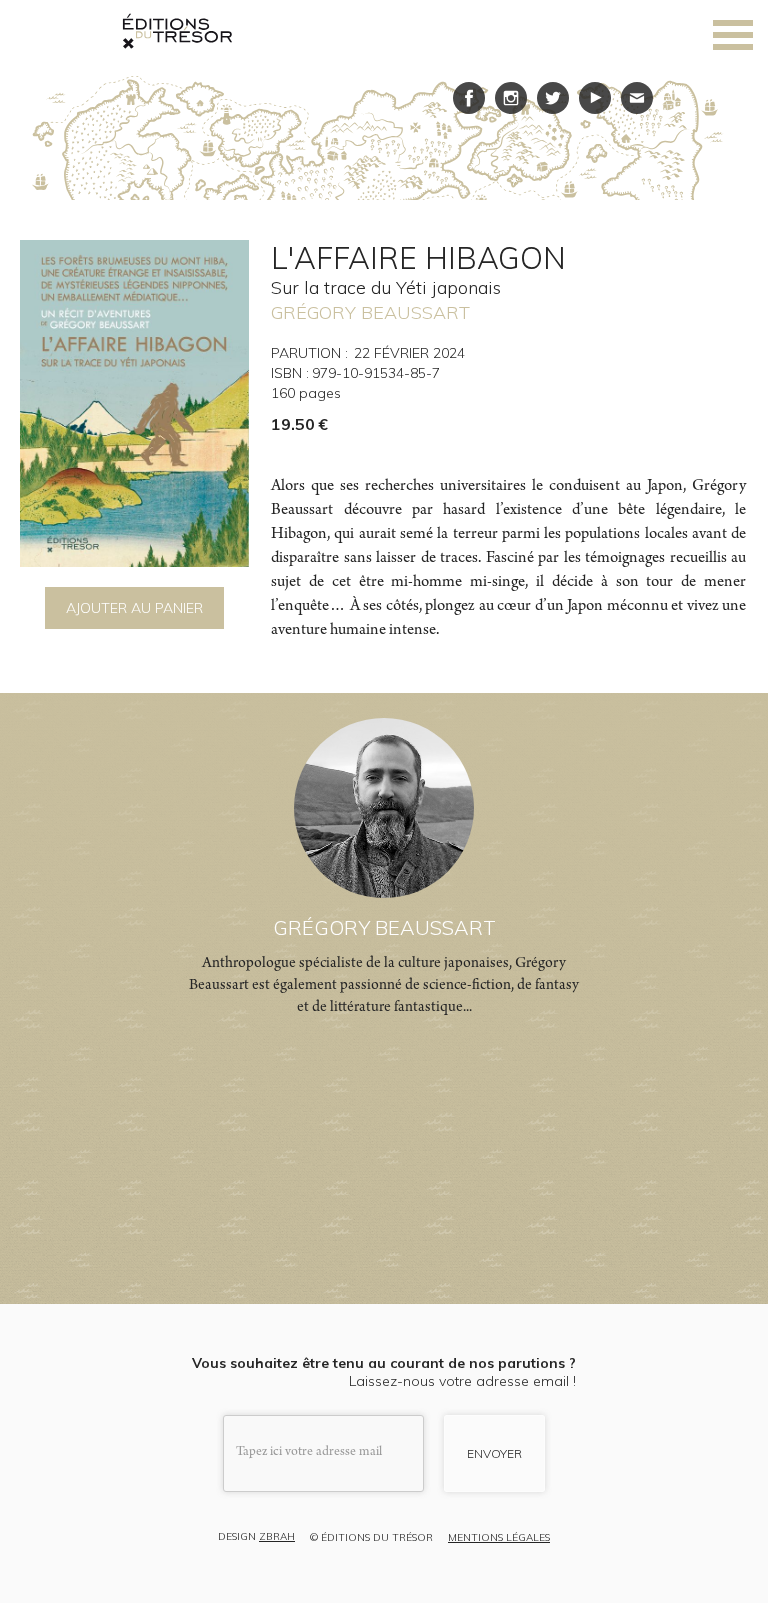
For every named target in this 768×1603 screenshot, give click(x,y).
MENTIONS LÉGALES (499, 1538)
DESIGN (256, 1537)
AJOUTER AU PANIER (134, 608)
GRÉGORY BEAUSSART (370, 312)
